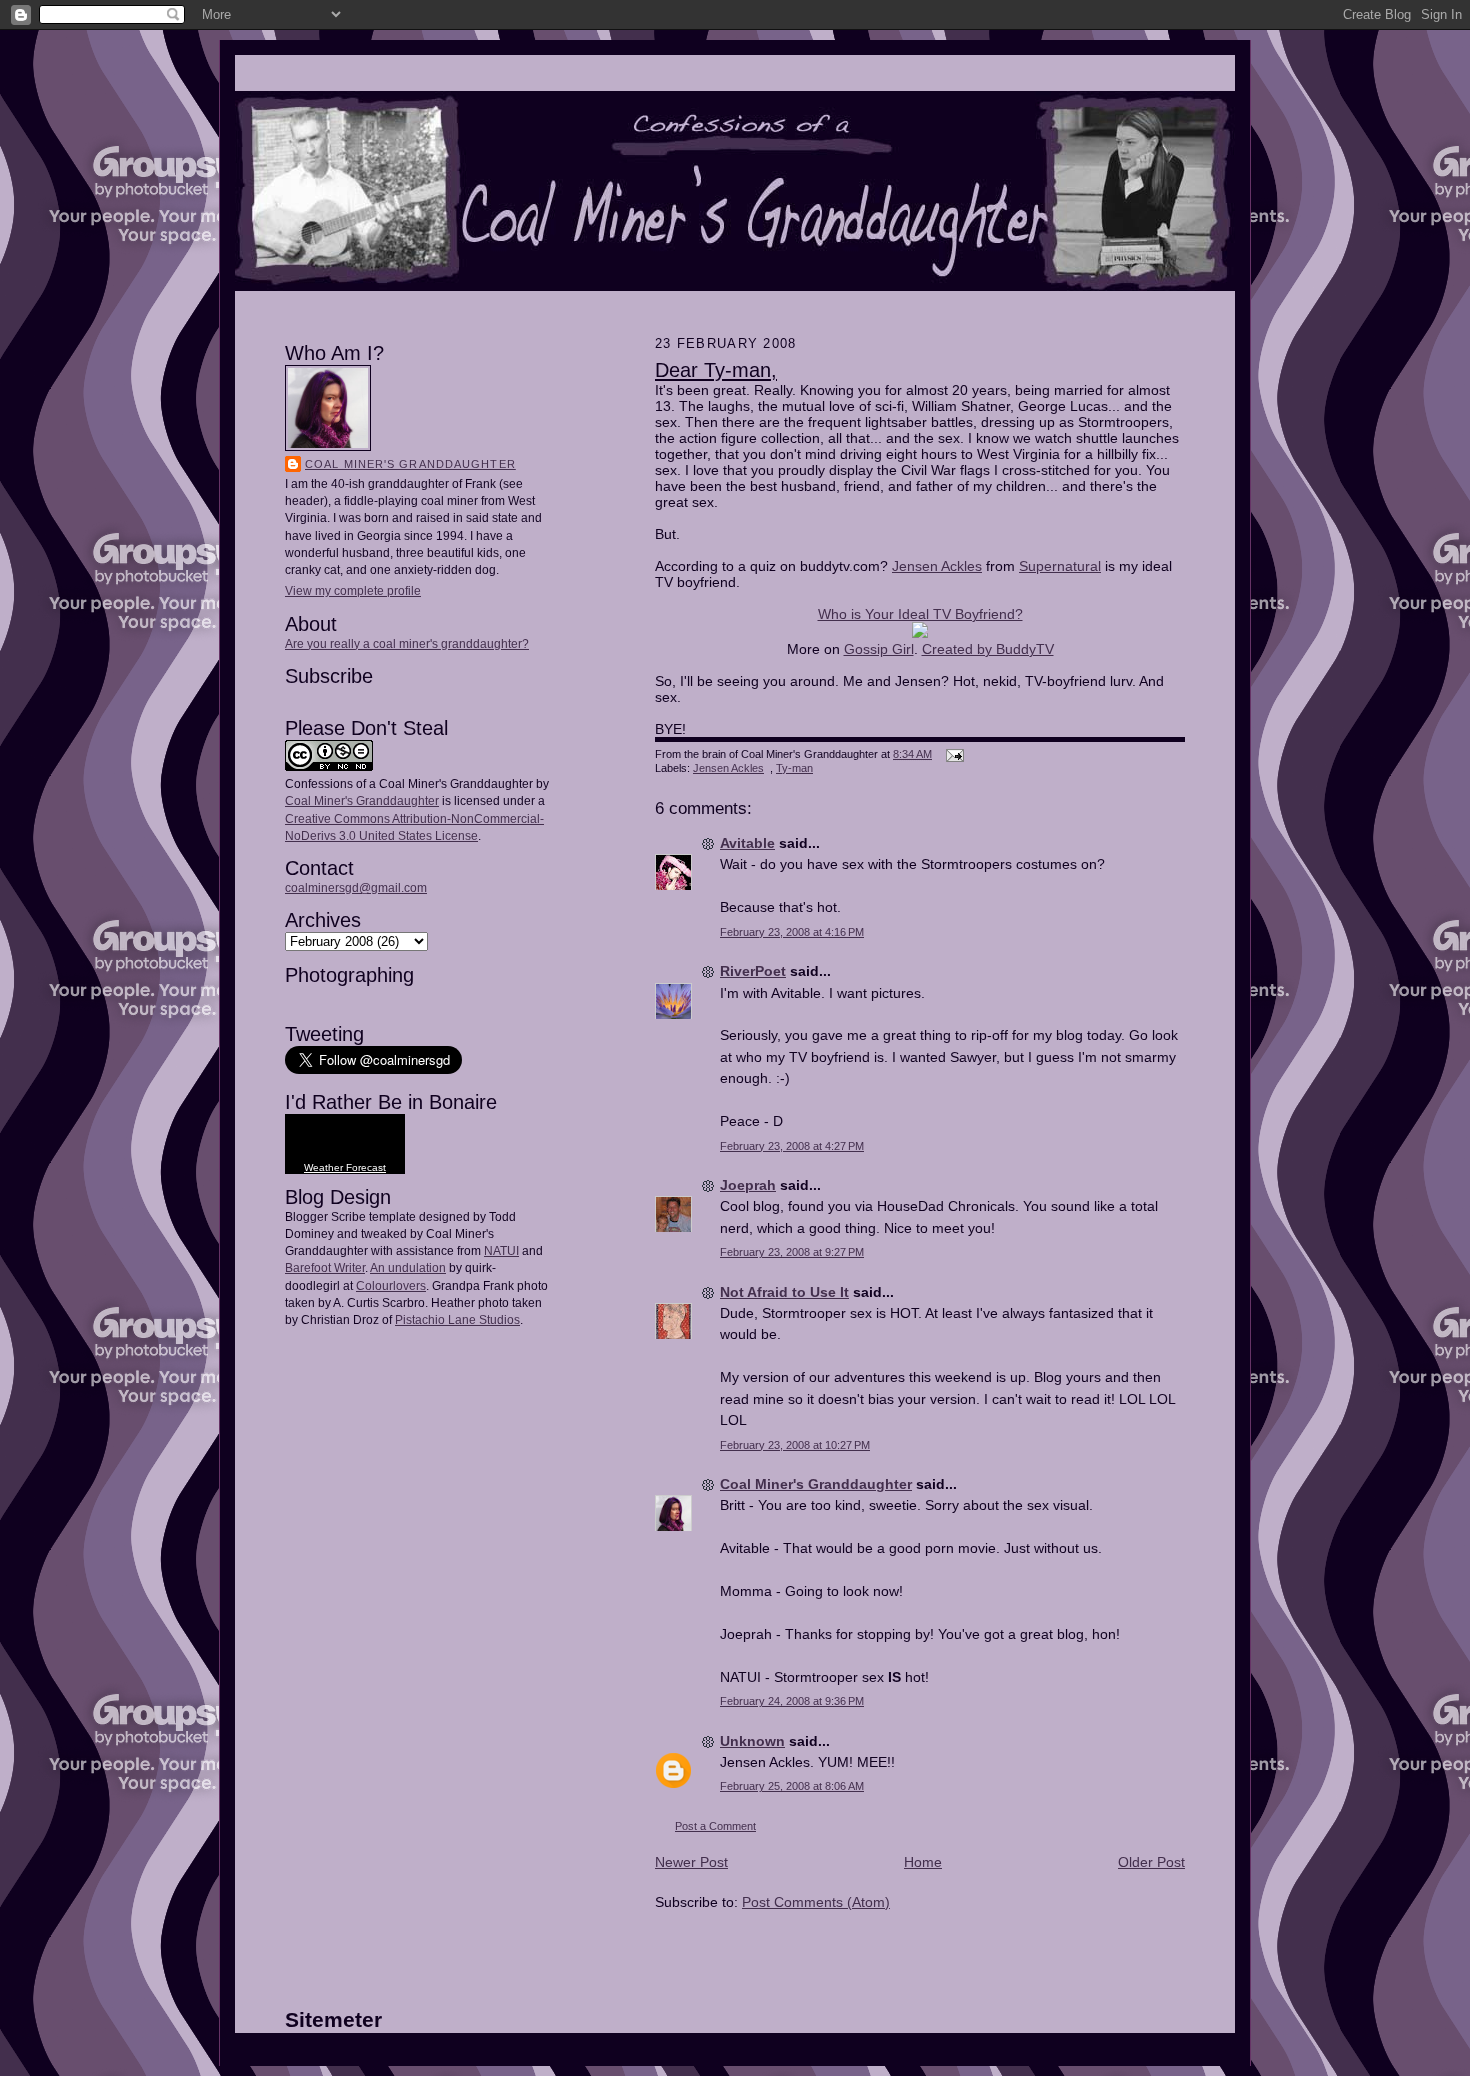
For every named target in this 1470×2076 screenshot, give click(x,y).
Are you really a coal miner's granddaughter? (407, 644)
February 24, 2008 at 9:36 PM (792, 1701)
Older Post (1151, 1862)
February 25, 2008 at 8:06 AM (792, 1786)
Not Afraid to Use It (784, 1292)
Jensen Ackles (937, 566)
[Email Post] (952, 754)
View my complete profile (353, 591)
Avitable (747, 843)
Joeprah (748, 1185)
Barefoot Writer (325, 1268)
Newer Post (691, 1862)
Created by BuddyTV (988, 649)
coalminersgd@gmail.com (356, 888)
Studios (498, 1320)
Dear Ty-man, (716, 370)
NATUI (501, 1251)
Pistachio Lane (435, 1320)
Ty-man (794, 768)
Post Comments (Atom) (816, 1902)
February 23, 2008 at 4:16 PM (792, 932)
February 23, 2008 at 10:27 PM (795, 1445)
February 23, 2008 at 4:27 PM (792, 1146)
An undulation (408, 1268)
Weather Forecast (345, 1167)
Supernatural (1060, 566)
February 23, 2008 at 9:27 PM (792, 1252)
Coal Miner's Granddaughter (410, 464)
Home (923, 1862)
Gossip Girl (879, 649)
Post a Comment (715, 1826)
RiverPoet (753, 971)
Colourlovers (391, 1286)
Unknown (752, 1741)
